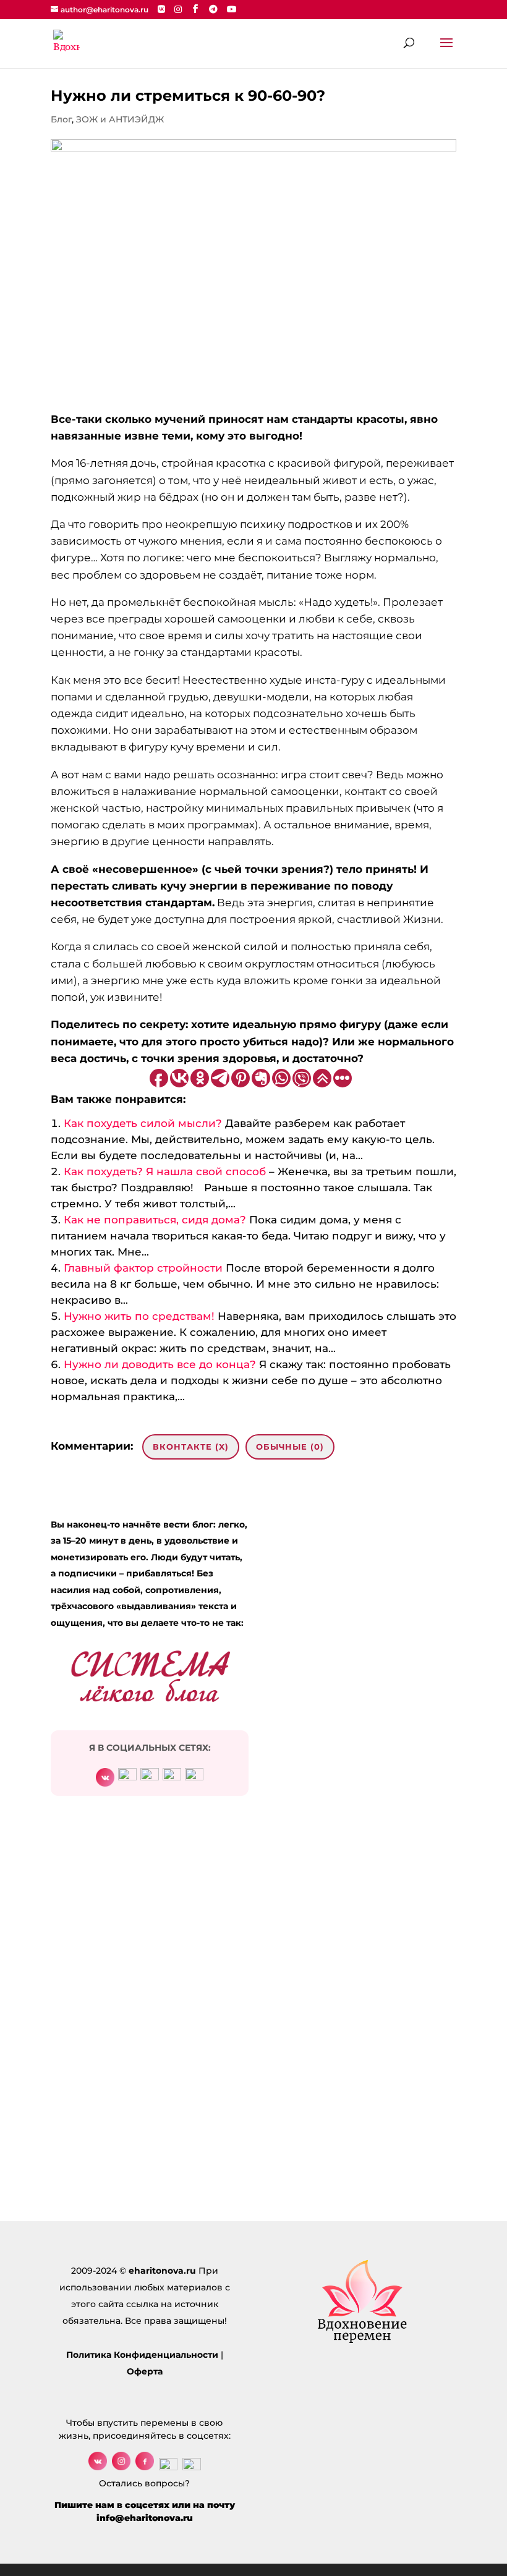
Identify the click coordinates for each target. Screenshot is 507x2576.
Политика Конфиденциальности (142, 2355)
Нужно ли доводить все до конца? (160, 1364)
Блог (61, 119)
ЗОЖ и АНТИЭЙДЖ (120, 119)
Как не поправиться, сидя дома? (155, 1220)
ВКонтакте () (191, 1447)
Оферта (145, 2371)
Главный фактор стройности (143, 1268)
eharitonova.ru (162, 2271)
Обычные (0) (290, 1447)
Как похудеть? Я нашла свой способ (165, 1171)
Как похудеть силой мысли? (143, 1123)
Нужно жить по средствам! (139, 1316)
